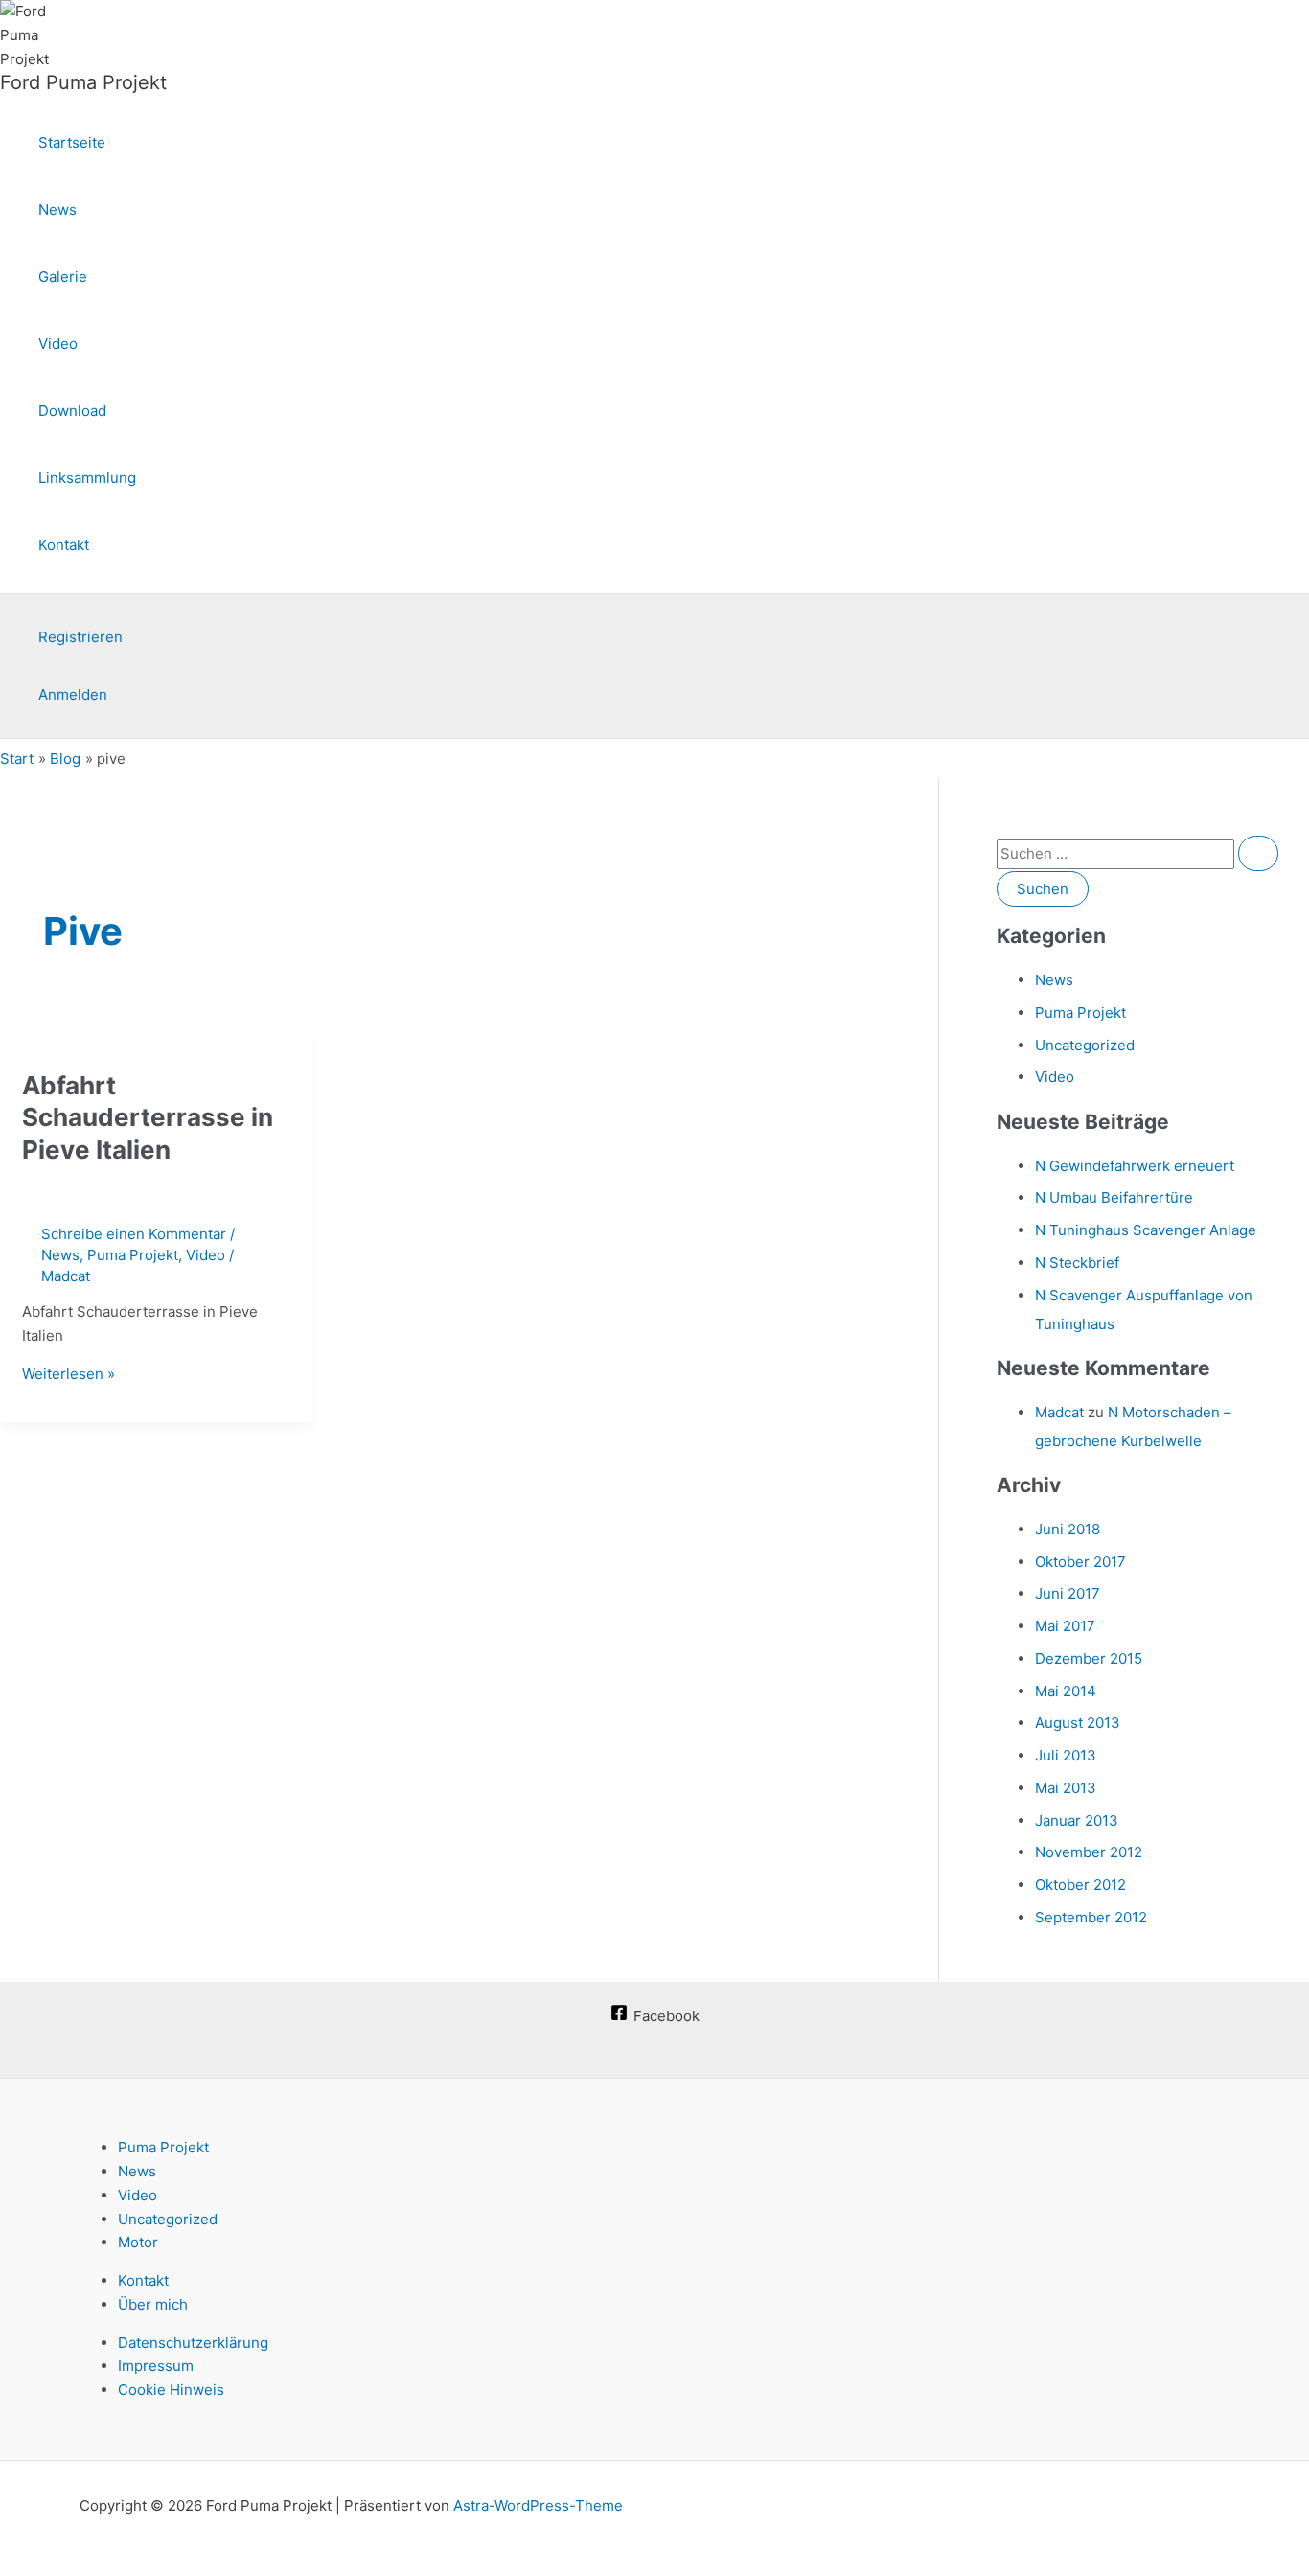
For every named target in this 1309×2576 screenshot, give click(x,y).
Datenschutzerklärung (193, 2343)
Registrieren (80, 637)
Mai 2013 (1066, 1788)
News (57, 209)
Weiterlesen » (69, 1374)
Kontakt (64, 545)
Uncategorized (1085, 1045)
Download (72, 411)
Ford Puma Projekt (83, 82)
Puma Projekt (133, 1255)
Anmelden (73, 694)
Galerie (63, 276)
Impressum (156, 2366)
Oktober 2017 (1080, 1562)
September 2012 (1091, 1917)
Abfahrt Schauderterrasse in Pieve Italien (148, 1118)
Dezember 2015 (1089, 1658)
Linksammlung (87, 478)
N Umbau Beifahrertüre (1114, 1197)
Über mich (153, 2304)
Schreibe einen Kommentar (134, 1234)
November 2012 (1089, 1852)
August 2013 (1078, 1723)
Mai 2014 (1066, 1691)
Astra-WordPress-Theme (538, 2506)
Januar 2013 (1077, 1820)
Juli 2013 (1066, 1755)
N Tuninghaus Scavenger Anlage (1146, 1230)
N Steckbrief (1077, 1263)
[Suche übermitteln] (1258, 853)
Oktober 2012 (1080, 1885)
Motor (138, 2242)
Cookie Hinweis (171, 2390)
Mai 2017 (1065, 1626)
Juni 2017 (1068, 1593)
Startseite (72, 142)
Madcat (1059, 1412)
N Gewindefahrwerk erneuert (1135, 1166)
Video (58, 344)
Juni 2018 (1068, 1529)
